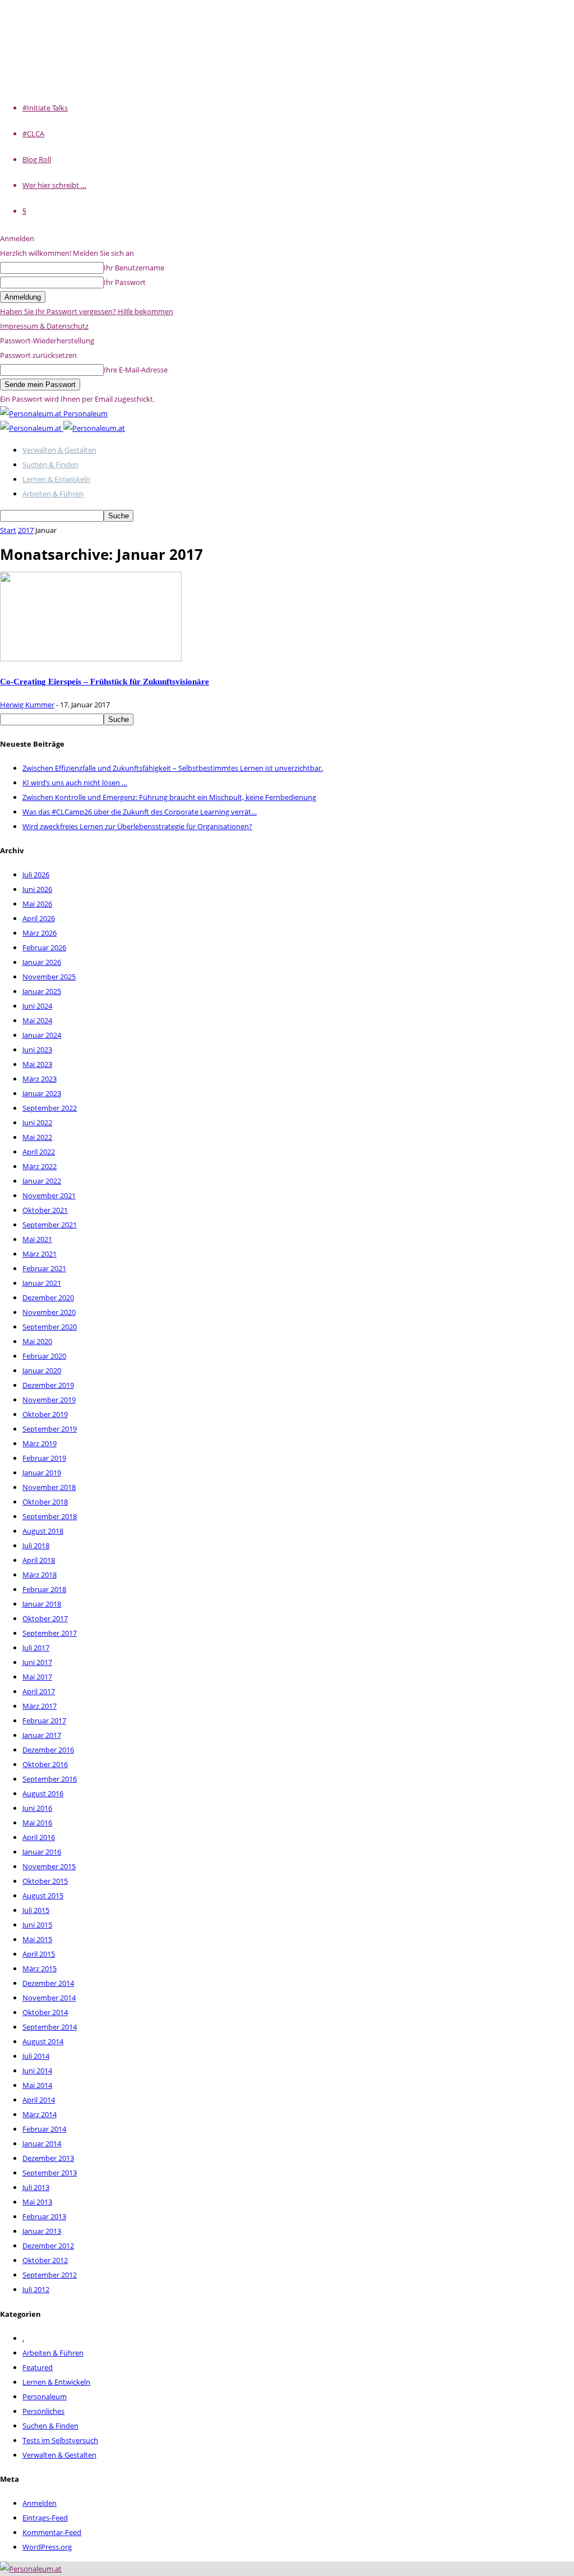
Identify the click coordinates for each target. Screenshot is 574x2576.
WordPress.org (47, 2547)
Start (8, 530)
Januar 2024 (42, 1035)
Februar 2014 (44, 2129)
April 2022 (39, 1152)
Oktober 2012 (45, 2260)
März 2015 (40, 1968)
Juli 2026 (36, 875)
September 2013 (50, 2173)
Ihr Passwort (125, 282)
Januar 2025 (42, 991)
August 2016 (43, 1793)
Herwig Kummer (27, 705)
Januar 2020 (42, 1370)
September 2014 (50, 2027)
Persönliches (43, 2411)
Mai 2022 (37, 1137)
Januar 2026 (42, 962)
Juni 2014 (37, 2071)
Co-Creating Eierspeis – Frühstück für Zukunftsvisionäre (105, 681)
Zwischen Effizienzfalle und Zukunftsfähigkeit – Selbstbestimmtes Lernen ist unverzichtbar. (173, 768)
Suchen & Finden (50, 464)
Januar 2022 (42, 1181)
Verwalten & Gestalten (59, 450)
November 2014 (49, 1998)
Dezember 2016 (48, 1750)
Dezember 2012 (48, 2246)
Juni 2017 (37, 1662)
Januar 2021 (42, 1283)
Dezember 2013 (48, 2158)
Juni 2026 (37, 889)
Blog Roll (37, 159)
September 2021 (50, 1225)
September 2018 (50, 1516)
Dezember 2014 (48, 1983)
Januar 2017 (42, 1735)
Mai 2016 (37, 1823)
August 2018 (43, 1531)
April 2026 (39, 918)
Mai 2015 (37, 1939)
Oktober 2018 (45, 1502)
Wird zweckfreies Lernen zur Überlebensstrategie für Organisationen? (137, 826)
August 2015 (43, 1896)
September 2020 (50, 1327)
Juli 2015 (36, 1910)
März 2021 (40, 1254)
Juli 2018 (36, 1545)
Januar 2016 (42, 1852)
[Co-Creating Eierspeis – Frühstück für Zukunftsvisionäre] (91, 659)
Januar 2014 (42, 2143)
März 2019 (40, 1443)
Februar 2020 (44, 1356)
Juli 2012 (36, 2289)
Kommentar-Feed (52, 2532)
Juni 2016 (37, 1808)
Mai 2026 (37, 904)
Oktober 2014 (45, 2012)
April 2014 (39, 2100)
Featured (38, 2367)
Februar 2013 (44, 2216)
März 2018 (40, 1575)
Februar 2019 (44, 1458)
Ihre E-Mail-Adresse (136, 370)
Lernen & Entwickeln (56, 479)
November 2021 (49, 1195)
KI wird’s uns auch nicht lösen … (75, 783)
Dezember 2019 (48, 1385)
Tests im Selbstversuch (60, 2440)
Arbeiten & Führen (53, 494)
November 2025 (49, 977)
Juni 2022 (37, 1123)
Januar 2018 (42, 1604)
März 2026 (40, 933)
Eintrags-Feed (45, 2518)
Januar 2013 (42, 2231)
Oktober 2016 (45, 1764)
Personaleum (45, 2396)
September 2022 (50, 1108)
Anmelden (40, 2503)
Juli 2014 (36, 2056)
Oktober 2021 (45, 1210)
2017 (26, 530)
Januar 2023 (42, 1093)
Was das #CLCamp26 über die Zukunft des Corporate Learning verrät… (140, 812)
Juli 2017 (36, 1648)
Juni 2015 (37, 1925)
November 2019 (49, 1400)
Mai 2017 (37, 1677)
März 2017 (40, 1706)
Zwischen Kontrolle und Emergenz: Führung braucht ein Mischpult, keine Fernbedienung (169, 797)
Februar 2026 (44, 947)
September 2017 (50, 1633)
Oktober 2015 (45, 1881)
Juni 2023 (37, 1050)
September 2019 (50, 1429)
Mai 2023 (37, 1064)
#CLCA (33, 134)
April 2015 (39, 1954)
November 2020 (49, 1312)
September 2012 (50, 2275)
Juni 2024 (37, 1006)
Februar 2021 (44, 1268)
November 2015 (49, 1866)
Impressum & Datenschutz (44, 326)
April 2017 (39, 1691)
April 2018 (39, 1560)
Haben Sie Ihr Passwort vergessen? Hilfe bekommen (87, 311)
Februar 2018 (44, 1589)
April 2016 (39, 1837)
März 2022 (40, 1166)
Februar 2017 (44, 1721)
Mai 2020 (37, 1341)
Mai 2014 (37, 2085)
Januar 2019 (42, 1473)
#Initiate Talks (45, 108)
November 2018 (49, 1487)
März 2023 (40, 1079)
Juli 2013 (36, 2187)
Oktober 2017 (45, 1618)
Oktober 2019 (45, 1414)
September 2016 (50, 1779)
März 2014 (40, 2114)
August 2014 (43, 2041)
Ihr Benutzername (134, 268)
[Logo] (32, 428)
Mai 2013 (37, 2202)
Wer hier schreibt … (54, 185)
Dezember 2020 (48, 1298)
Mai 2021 (37, 1239)
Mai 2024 (37, 1020)
